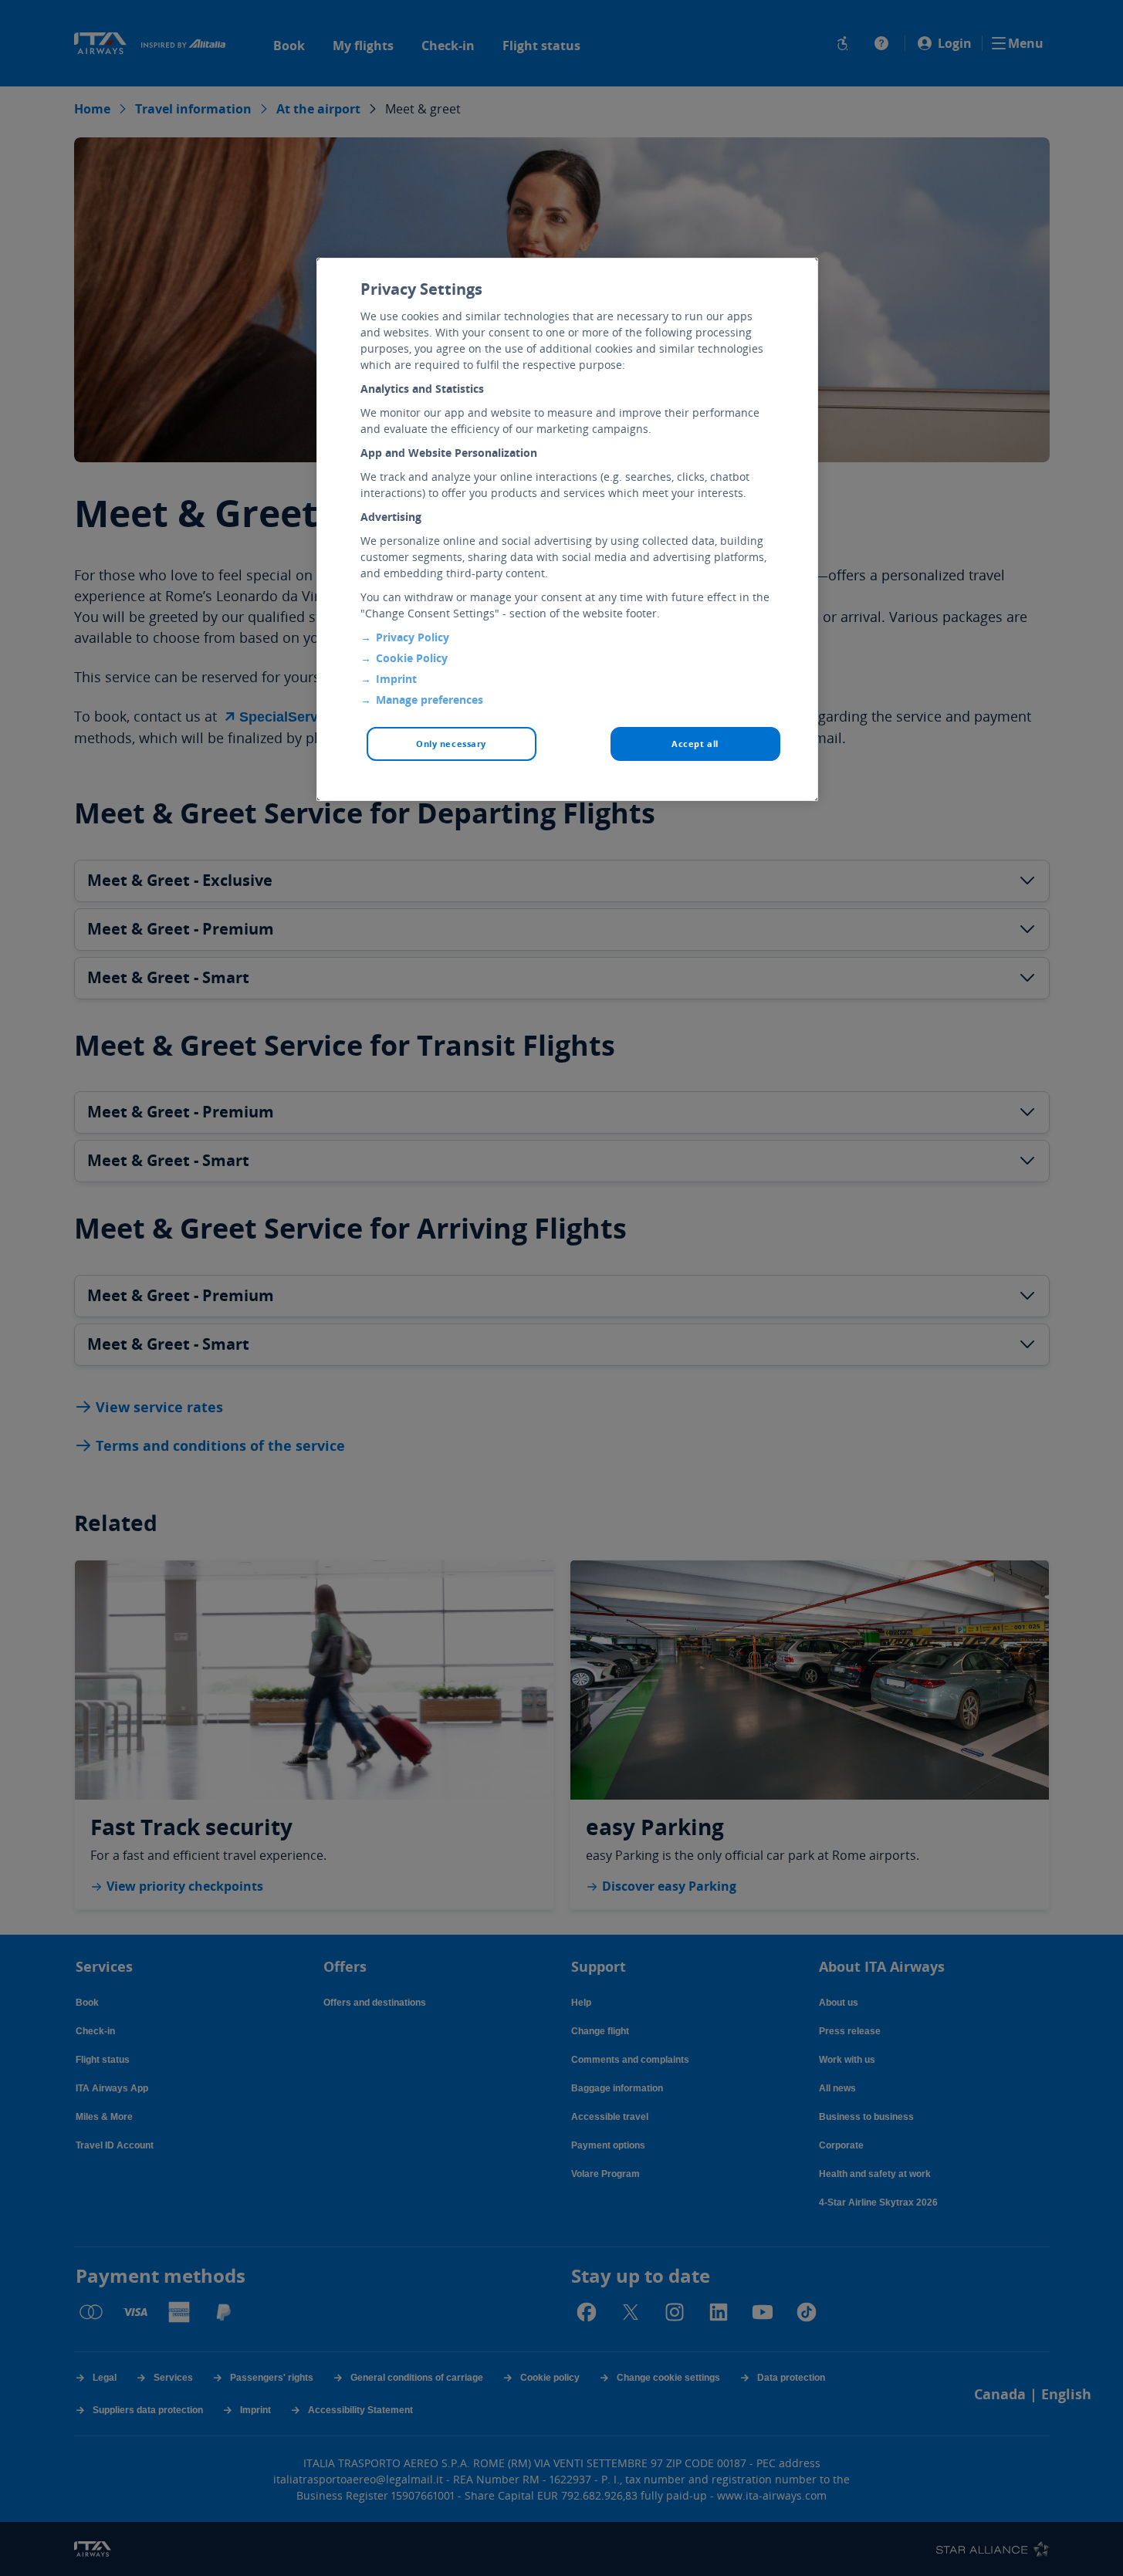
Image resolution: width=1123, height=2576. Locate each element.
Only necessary (451, 744)
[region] (567, 529)
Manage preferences (430, 700)
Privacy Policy (413, 637)
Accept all (695, 744)
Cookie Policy (412, 658)
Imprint (396, 679)
